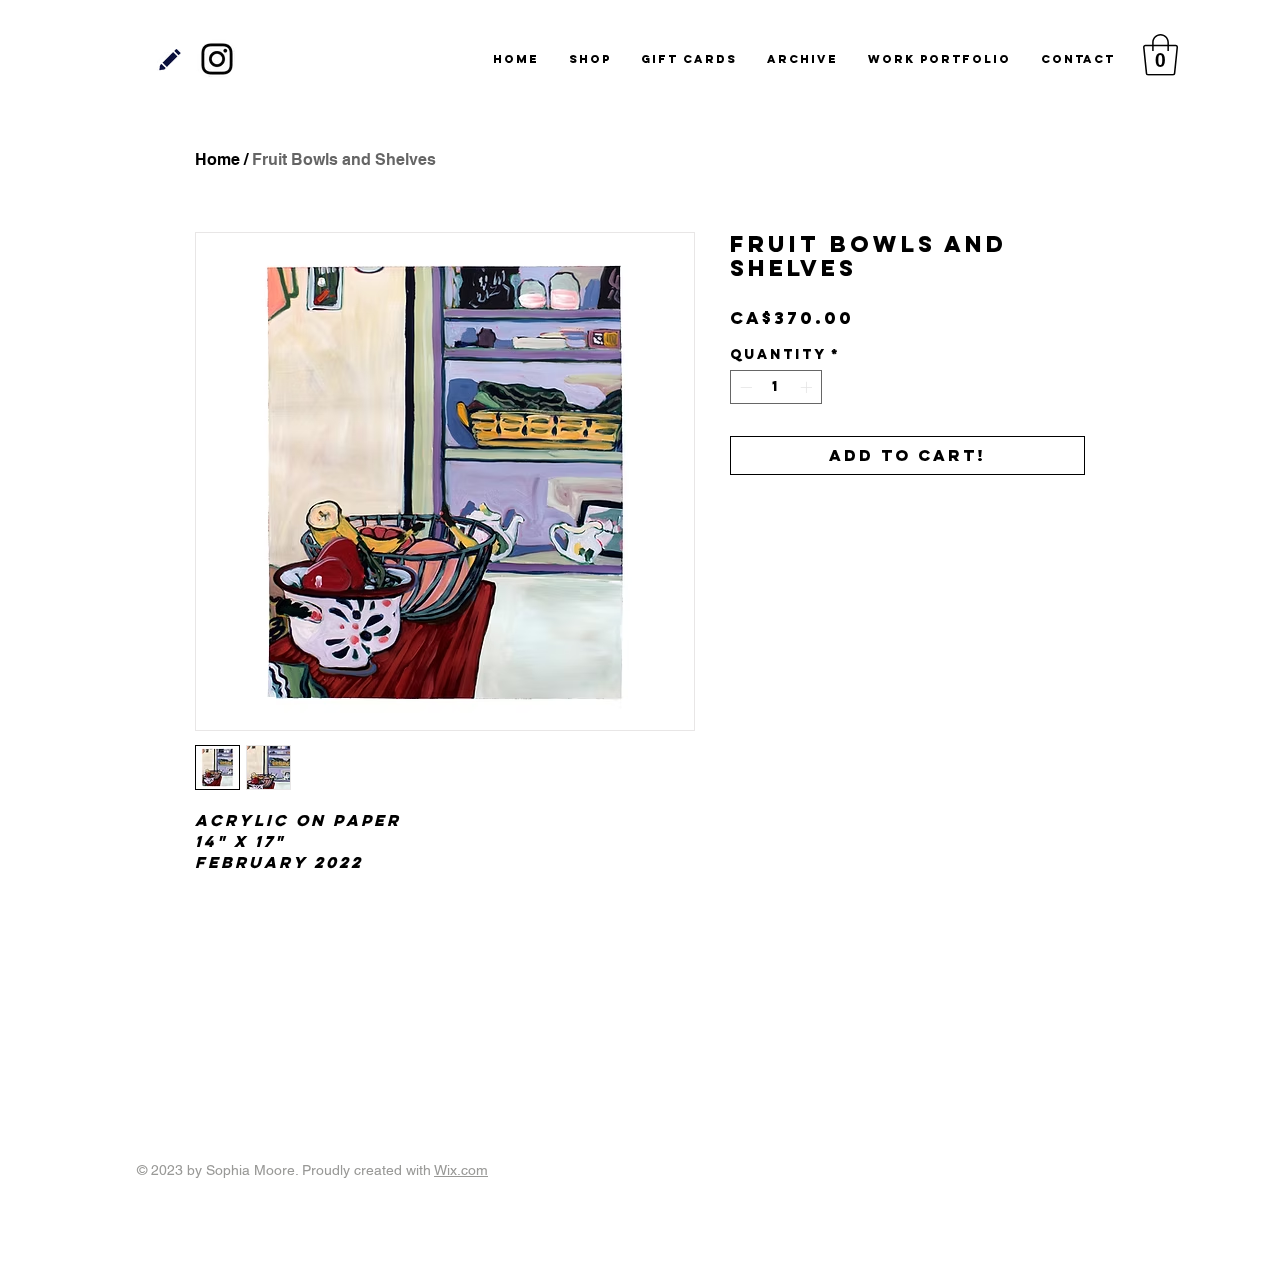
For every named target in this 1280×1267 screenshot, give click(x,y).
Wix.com (461, 1170)
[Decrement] (744, 387)
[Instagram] (217, 59)
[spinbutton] (776, 387)
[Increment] (808, 387)
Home (217, 159)
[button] (1160, 55)
